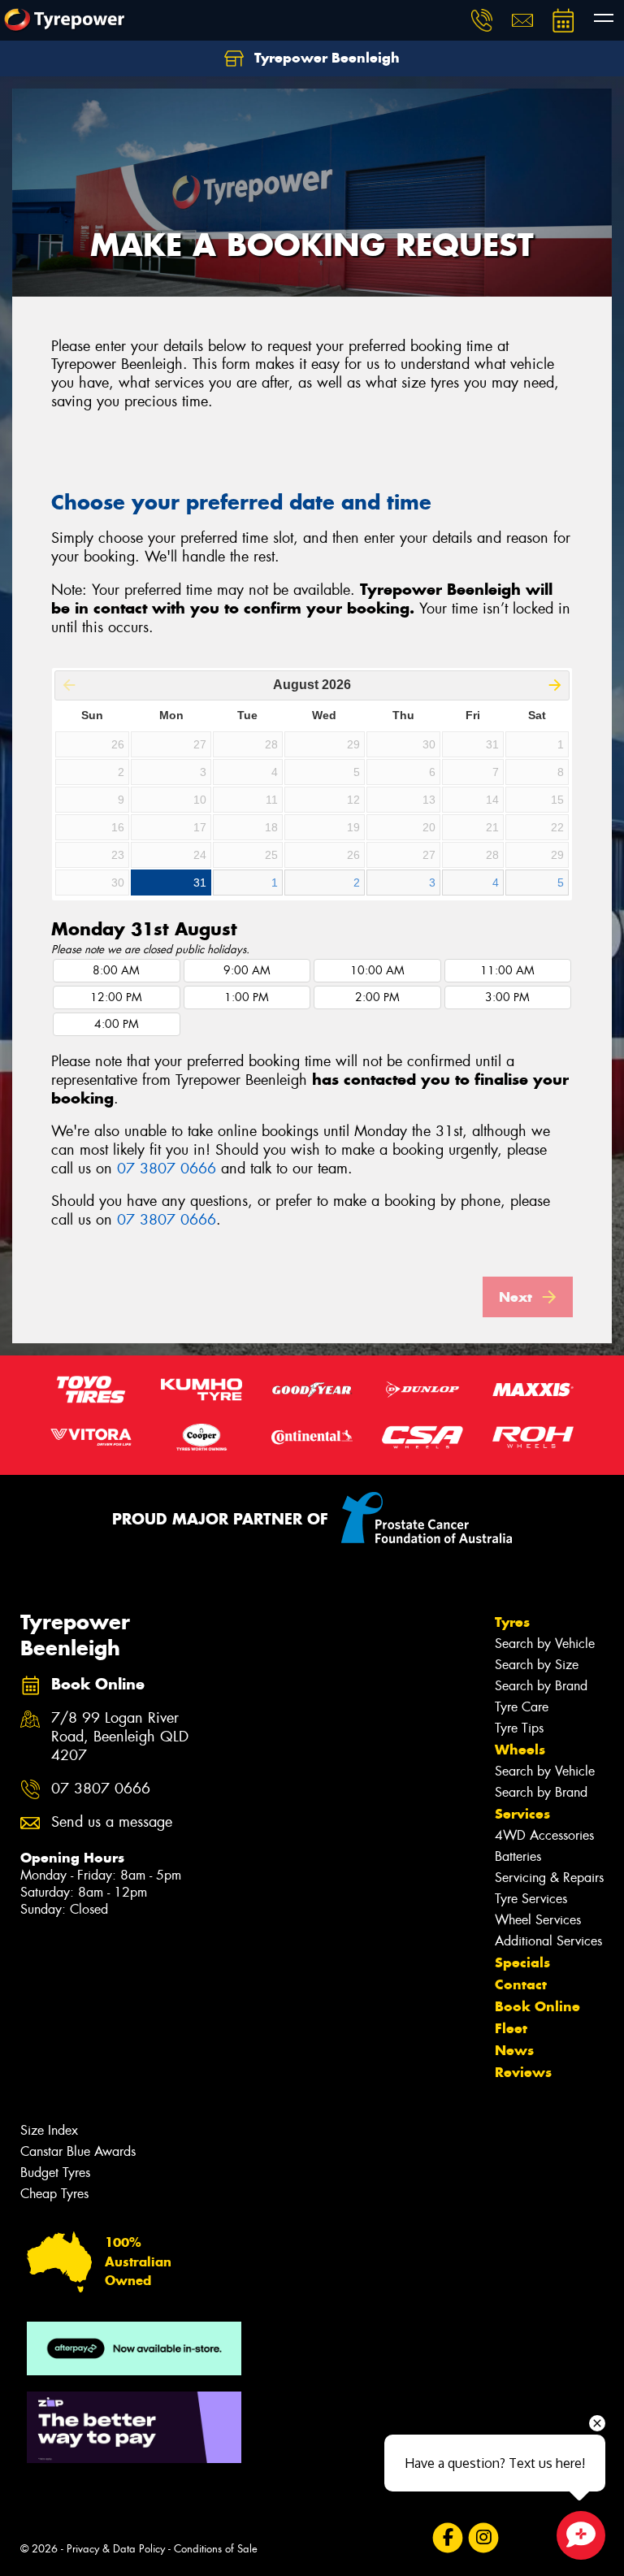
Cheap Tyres (54, 2194)
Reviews (523, 2072)
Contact (521, 1984)
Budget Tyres (55, 2173)
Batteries (518, 1856)
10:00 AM (377, 971)
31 (200, 883)
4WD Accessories (544, 1835)
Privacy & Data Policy (116, 2549)
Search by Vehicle (545, 1644)
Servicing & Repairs (549, 1878)
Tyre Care (522, 1707)
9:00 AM (247, 971)
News (514, 2050)
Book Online (537, 2006)
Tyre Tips (519, 1728)
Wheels (520, 1750)
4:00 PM (117, 1024)
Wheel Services (538, 1920)
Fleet (511, 2028)
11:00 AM (507, 971)
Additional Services (548, 1941)
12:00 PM (116, 997)
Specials (522, 1962)
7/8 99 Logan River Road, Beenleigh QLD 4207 (120, 1737)
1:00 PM (247, 997)
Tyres (512, 1622)
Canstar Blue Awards (78, 2151)
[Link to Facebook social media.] (447, 2538)
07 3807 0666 (167, 1169)
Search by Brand (541, 1686)
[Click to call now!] (482, 20)
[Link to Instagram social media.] (483, 2538)
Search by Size (537, 1665)
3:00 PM (507, 997)
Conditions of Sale (216, 2549)
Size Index (49, 2130)
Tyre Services (531, 1899)
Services (522, 1814)
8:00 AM (116, 971)
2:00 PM (377, 997)
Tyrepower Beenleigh (325, 58)
